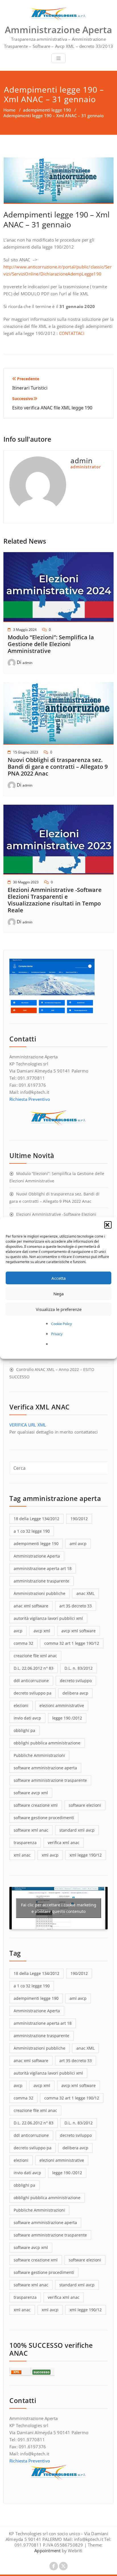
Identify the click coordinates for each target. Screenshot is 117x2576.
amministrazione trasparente (41, 1581)
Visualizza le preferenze (59, 1309)
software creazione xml (36, 1805)
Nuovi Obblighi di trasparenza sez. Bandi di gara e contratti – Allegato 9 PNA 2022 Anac (58, 767)
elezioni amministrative (62, 1705)
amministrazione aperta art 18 (43, 1568)
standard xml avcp (77, 1830)
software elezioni (85, 1805)
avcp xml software (79, 1631)
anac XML (85, 1593)
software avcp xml (31, 1793)
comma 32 (23, 1643)
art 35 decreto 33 (76, 1606)
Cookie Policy (61, 1324)
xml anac (22, 1855)
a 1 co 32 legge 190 (32, 1531)
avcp (18, 1631)
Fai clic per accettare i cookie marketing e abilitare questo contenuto (59, 1908)
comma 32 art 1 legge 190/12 (72, 1643)
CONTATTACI (72, 333)
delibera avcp (75, 1693)
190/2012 (79, 1519)
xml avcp (50, 1855)
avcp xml (42, 1631)
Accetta (58, 1278)
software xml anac (31, 1830)
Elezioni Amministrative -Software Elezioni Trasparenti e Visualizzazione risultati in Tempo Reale (55, 900)
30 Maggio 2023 (26, 882)
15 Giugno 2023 (26, 752)
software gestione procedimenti (44, 1818)
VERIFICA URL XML (28, 1425)
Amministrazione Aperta (37, 1556)
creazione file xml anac (35, 1656)
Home (10, 110)
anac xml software (31, 1606)
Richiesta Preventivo (30, 1099)
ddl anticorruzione (31, 1681)
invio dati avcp (27, 1718)
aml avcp (78, 1544)
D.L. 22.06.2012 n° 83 (34, 1668)
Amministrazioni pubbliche (39, 1593)
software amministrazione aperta (45, 1768)
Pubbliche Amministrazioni (39, 1755)
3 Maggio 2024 (25, 630)
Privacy (57, 1334)
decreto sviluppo (76, 1681)
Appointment (47, 2551)
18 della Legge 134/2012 (36, 1519)
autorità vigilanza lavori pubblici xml (48, 1618)
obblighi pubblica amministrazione (47, 1743)
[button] (108, 1225)
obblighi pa (24, 1730)
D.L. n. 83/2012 (79, 1668)
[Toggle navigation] (58, 58)
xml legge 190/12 (86, 1855)
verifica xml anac (64, 1843)
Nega (58, 1294)
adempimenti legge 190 (47, 110)
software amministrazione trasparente (50, 1780)
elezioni (21, 1705)
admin (27, 663)
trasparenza (25, 1843)
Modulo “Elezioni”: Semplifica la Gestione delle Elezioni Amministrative (51, 644)
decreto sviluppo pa (33, 1693)
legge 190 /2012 (67, 1718)
